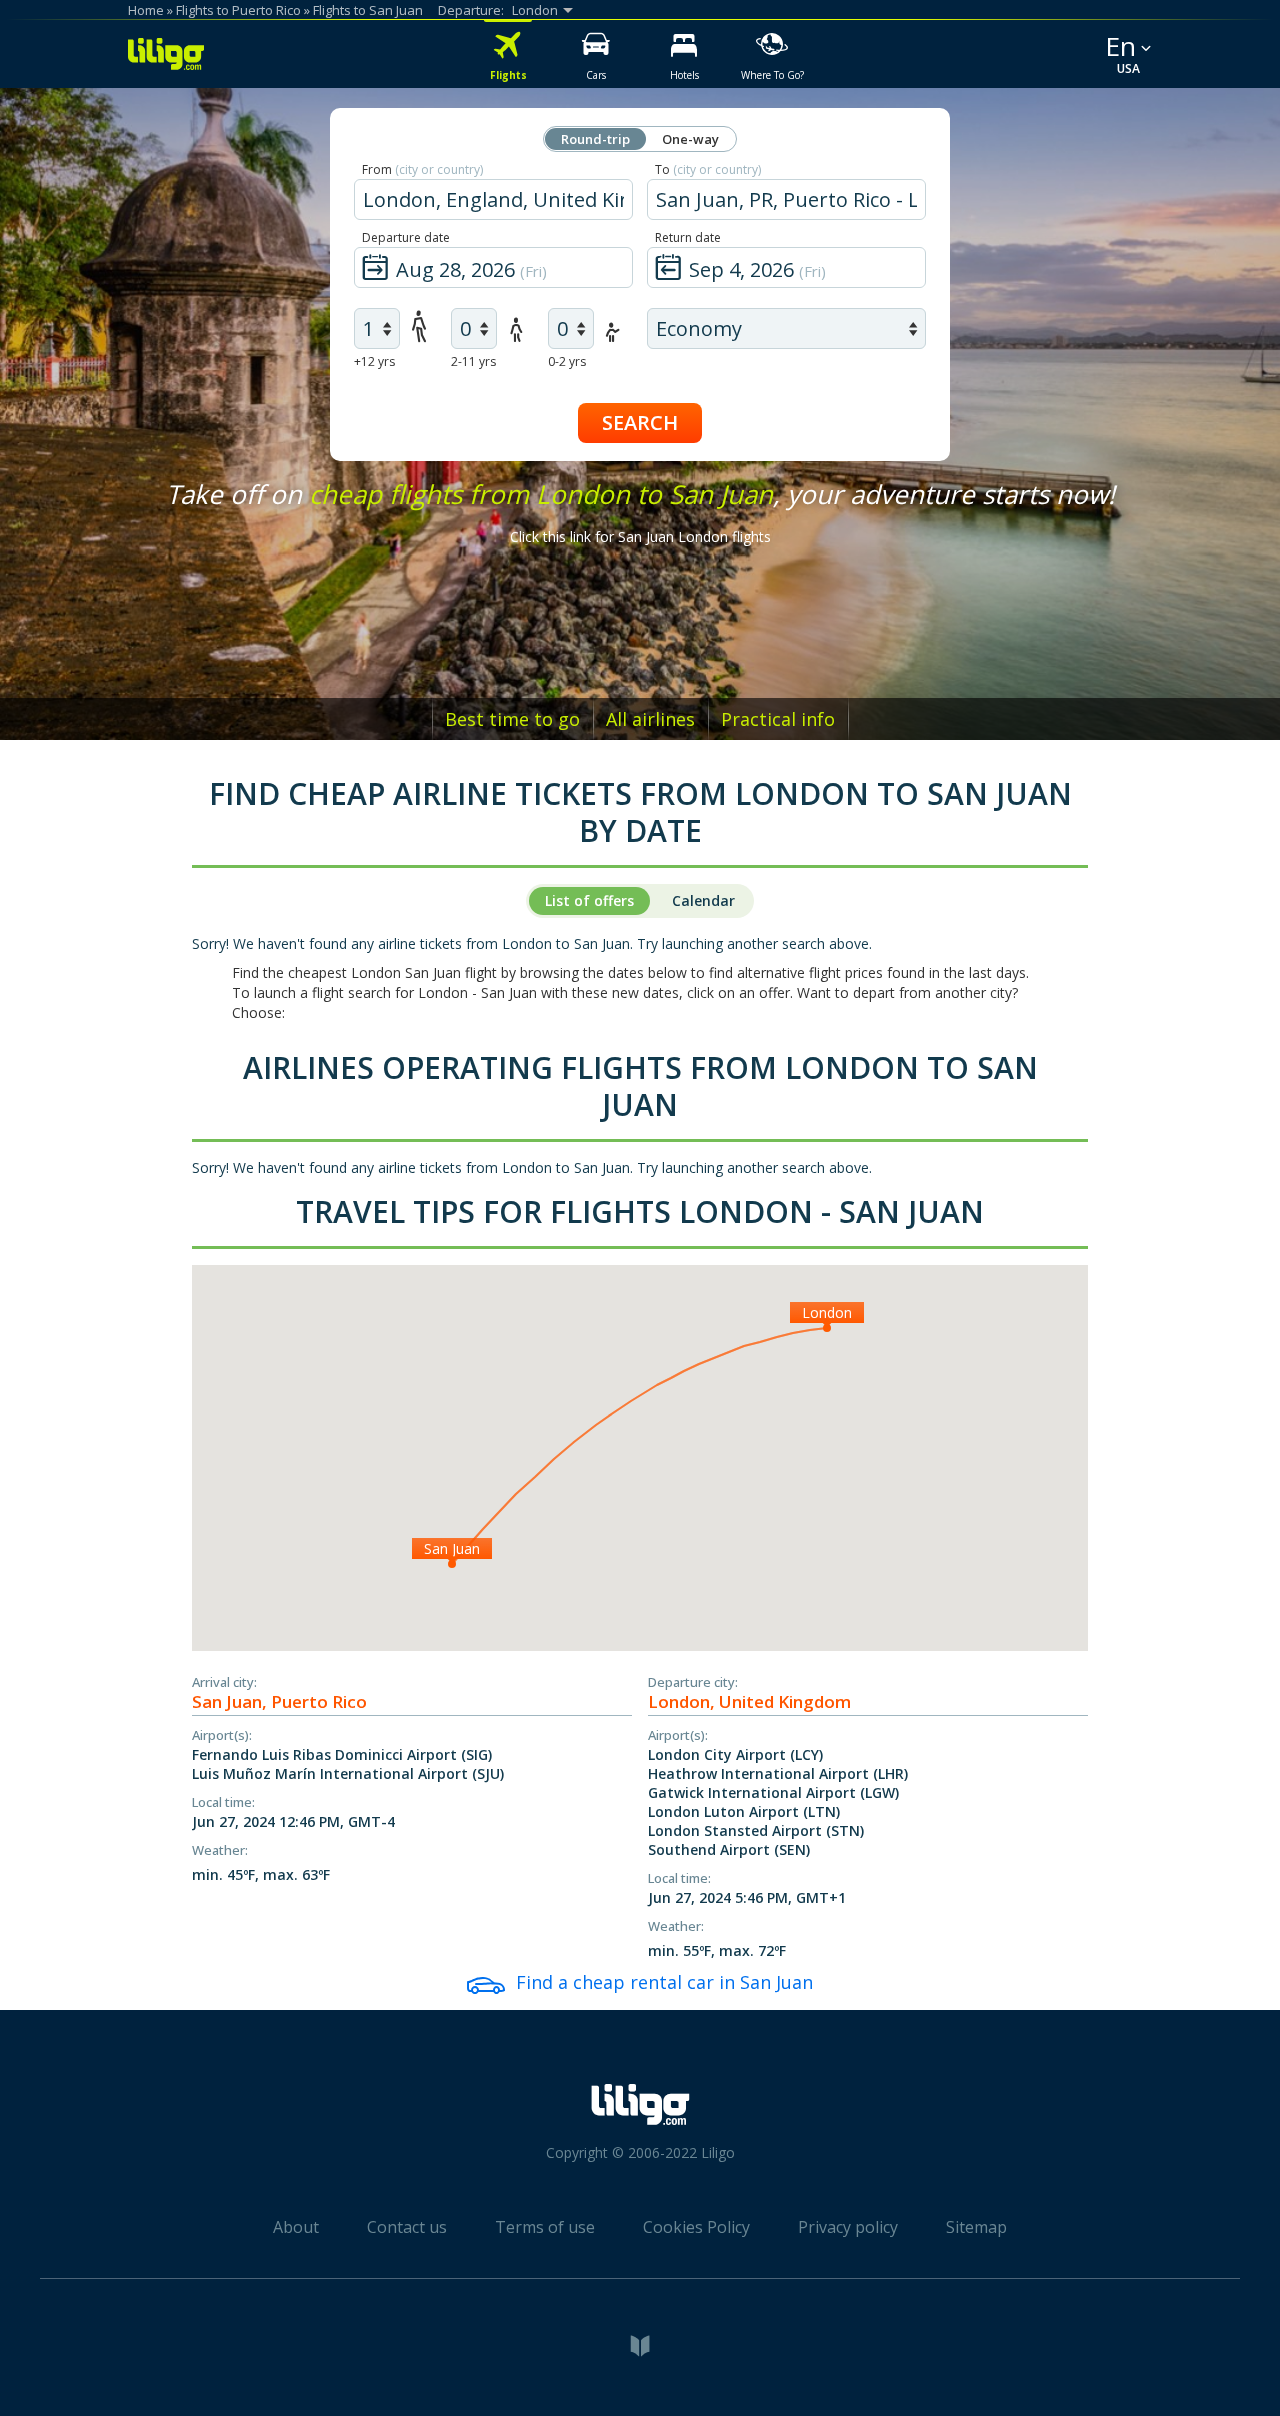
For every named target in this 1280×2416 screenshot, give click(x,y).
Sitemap (976, 2227)
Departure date (406, 237)
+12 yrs (374, 361)
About (296, 2227)
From (422, 169)
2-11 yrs (473, 361)
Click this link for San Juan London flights (640, 536)
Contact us (407, 2227)
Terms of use (545, 2227)
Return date (688, 237)
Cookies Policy (696, 2227)
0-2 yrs (567, 361)
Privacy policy (848, 2227)
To (708, 169)
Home (146, 10)
